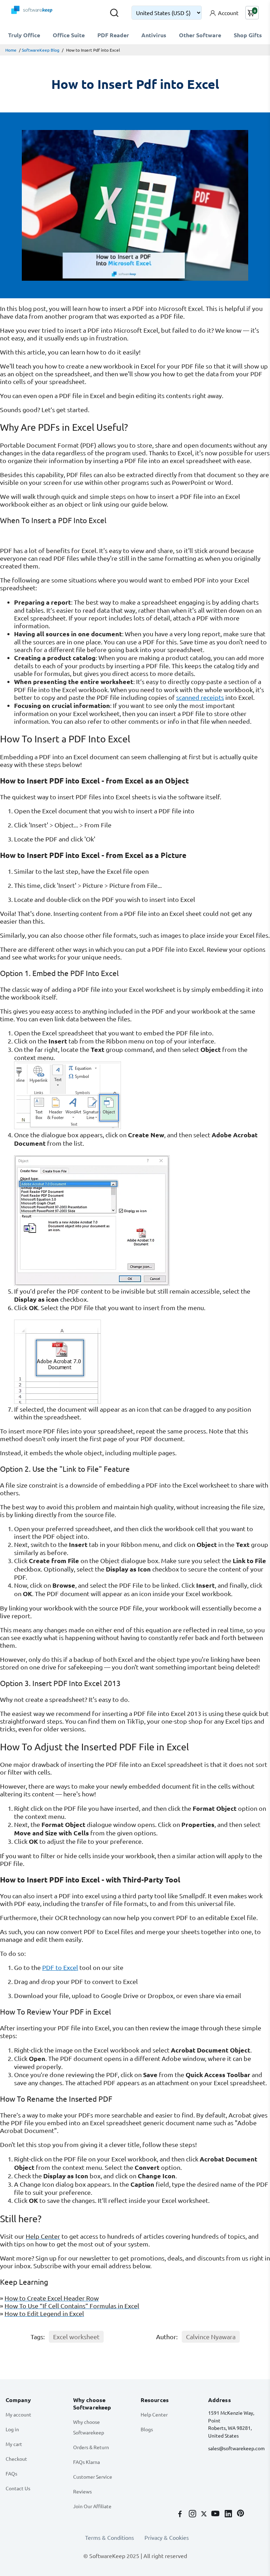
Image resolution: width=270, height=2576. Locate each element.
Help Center (154, 2414)
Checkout (16, 2459)
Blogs (147, 2429)
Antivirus (154, 35)
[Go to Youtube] (216, 2514)
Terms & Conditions (110, 2537)
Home (11, 50)
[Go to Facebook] (181, 2514)
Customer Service (93, 2477)
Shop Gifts (248, 35)
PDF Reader (113, 35)
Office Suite (69, 35)
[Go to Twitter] (205, 2514)
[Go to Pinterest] (240, 2514)
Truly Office (24, 35)
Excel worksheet (76, 2337)
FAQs (11, 2473)
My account (18, 2414)
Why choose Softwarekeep (89, 2427)
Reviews (82, 2491)
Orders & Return (91, 2447)
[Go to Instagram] (193, 2514)
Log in (12, 2429)
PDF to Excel (60, 1967)
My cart (14, 2444)
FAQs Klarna (86, 2462)
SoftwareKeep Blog (41, 50)
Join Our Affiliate (92, 2506)
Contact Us (18, 2488)
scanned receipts (200, 697)
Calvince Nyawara (211, 2337)
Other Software (200, 35)
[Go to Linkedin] (229, 2514)
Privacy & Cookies (167, 2537)
